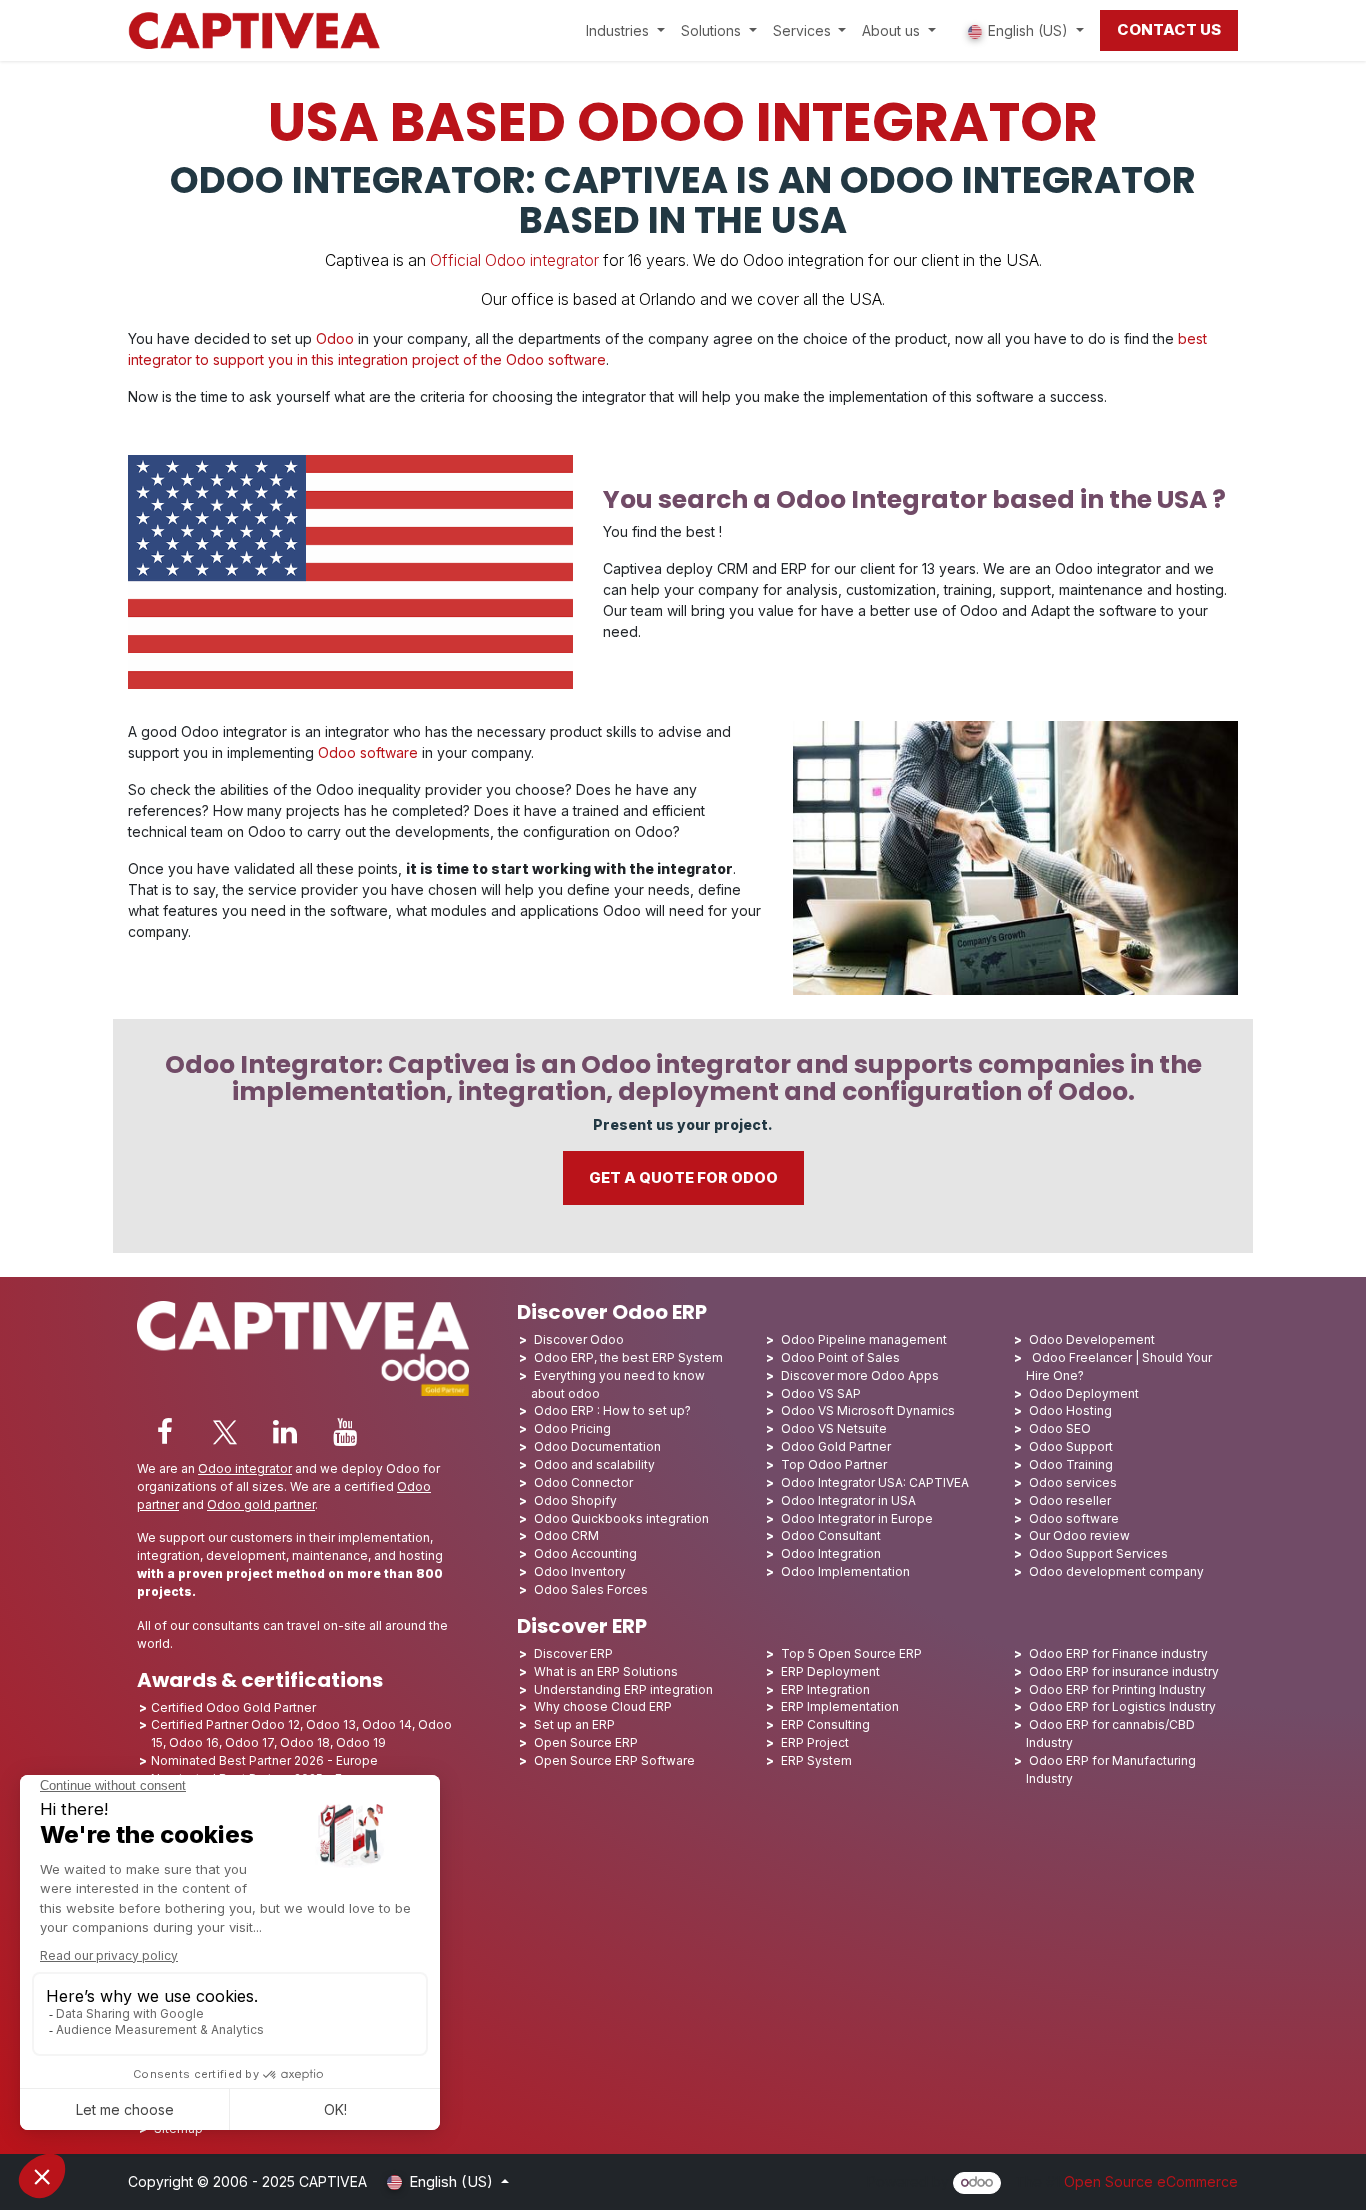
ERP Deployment (830, 1671)
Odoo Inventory (580, 1571)
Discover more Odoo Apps (860, 1375)
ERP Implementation (840, 1706)
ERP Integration (825, 1689)
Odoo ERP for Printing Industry (1117, 1689)
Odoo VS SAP (821, 1393)
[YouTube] (345, 1432)
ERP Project (815, 1742)
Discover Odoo (579, 1339)
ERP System (816, 1760)
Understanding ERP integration (623, 1689)
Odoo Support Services (1098, 1553)
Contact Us (1169, 29)
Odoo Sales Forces (591, 1589)
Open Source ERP (586, 1742)
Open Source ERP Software (614, 1760)
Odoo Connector (583, 1482)
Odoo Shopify (575, 1500)
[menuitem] (625, 30)
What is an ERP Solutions (606, 1671)
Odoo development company (1116, 1571)
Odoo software (368, 752)
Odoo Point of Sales (840, 1357)
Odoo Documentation (597, 1446)
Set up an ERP (574, 1724)
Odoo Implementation (845, 1571)
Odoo (333, 338)
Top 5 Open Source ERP (851, 1653)
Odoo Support (1071, 1446)
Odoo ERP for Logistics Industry (1122, 1706)
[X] (225, 1432)
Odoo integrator (245, 1468)
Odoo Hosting (1070, 1410)
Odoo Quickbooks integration (621, 1518)
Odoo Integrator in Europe (857, 1518)
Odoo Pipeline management (864, 1339)
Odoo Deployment (1084, 1393)
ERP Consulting (825, 1724)
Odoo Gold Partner (836, 1446)
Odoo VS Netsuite (834, 1428)
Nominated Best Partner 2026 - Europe (264, 1760)
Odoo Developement (1092, 1339)
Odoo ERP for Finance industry (1118, 1653)
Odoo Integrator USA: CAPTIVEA (875, 1482)
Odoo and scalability (594, 1464)
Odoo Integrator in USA (848, 1500)
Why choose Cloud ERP (603, 1706)
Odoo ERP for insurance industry (1124, 1671)
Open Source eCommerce (1151, 2181)
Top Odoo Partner (834, 1464)
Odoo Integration (831, 1553)
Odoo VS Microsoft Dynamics (868, 1410)
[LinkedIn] (285, 1432)
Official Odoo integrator (514, 260)
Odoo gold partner (261, 1504)
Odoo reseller (1070, 1500)
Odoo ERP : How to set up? (612, 1410)
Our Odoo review (1079, 1535)
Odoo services (1073, 1482)
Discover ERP (573, 1653)
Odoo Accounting (585, 1553)
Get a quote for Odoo (683, 1178)
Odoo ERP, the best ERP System (628, 1357)
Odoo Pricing (572, 1428)
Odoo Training (1071, 1464)
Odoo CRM (566, 1535)
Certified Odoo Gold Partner (233, 1707)
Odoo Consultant (831, 1535)
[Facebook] (165, 1432)
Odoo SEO (1060, 1428)
